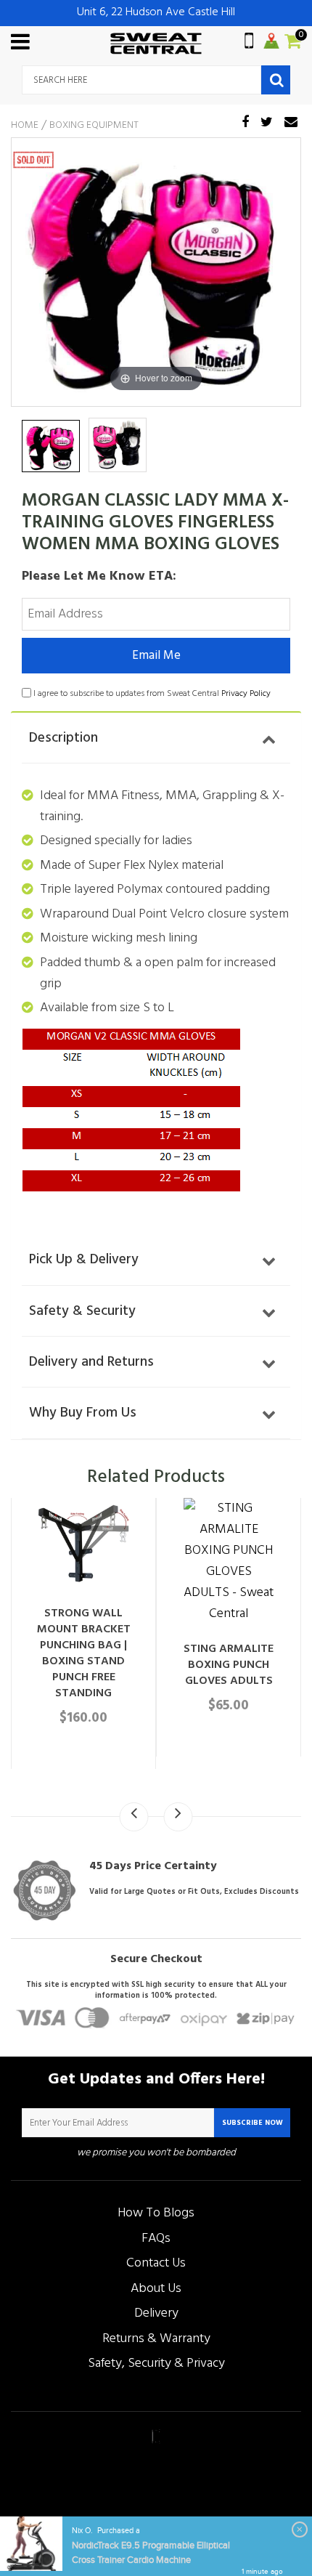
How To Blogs (156, 2213)
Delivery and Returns (91, 1362)
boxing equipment (94, 126)
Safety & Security (82, 1311)
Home (25, 126)
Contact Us (156, 2263)
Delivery (156, 2313)
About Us (156, 2289)
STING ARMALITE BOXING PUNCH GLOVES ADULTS (229, 1665)
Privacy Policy (246, 694)
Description (63, 738)
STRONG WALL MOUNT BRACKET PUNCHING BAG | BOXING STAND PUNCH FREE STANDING (84, 1653)
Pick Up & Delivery (84, 1260)
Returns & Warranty (156, 2339)
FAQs (156, 2239)
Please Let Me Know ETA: (99, 576)
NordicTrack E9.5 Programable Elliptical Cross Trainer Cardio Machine (151, 2553)
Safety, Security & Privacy (156, 2364)
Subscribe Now (253, 2123)
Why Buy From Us (83, 1413)
